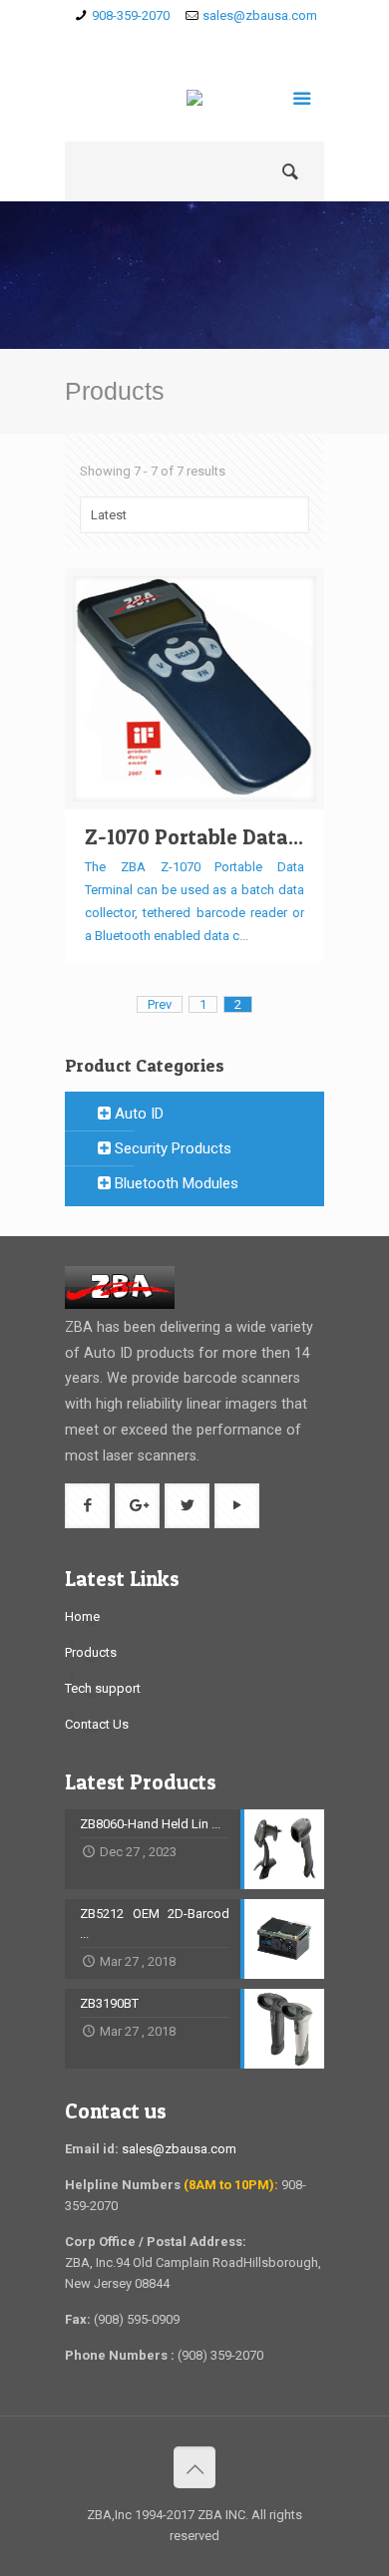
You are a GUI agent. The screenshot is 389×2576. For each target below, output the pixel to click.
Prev (160, 1004)
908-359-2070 (131, 15)
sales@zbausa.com (260, 15)
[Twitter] (224, 41)
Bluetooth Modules (175, 1183)
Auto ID (137, 1114)
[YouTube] (253, 41)
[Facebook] (166, 41)
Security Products (171, 1148)
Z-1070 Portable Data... (194, 837)
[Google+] (195, 41)
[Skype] (137, 41)
